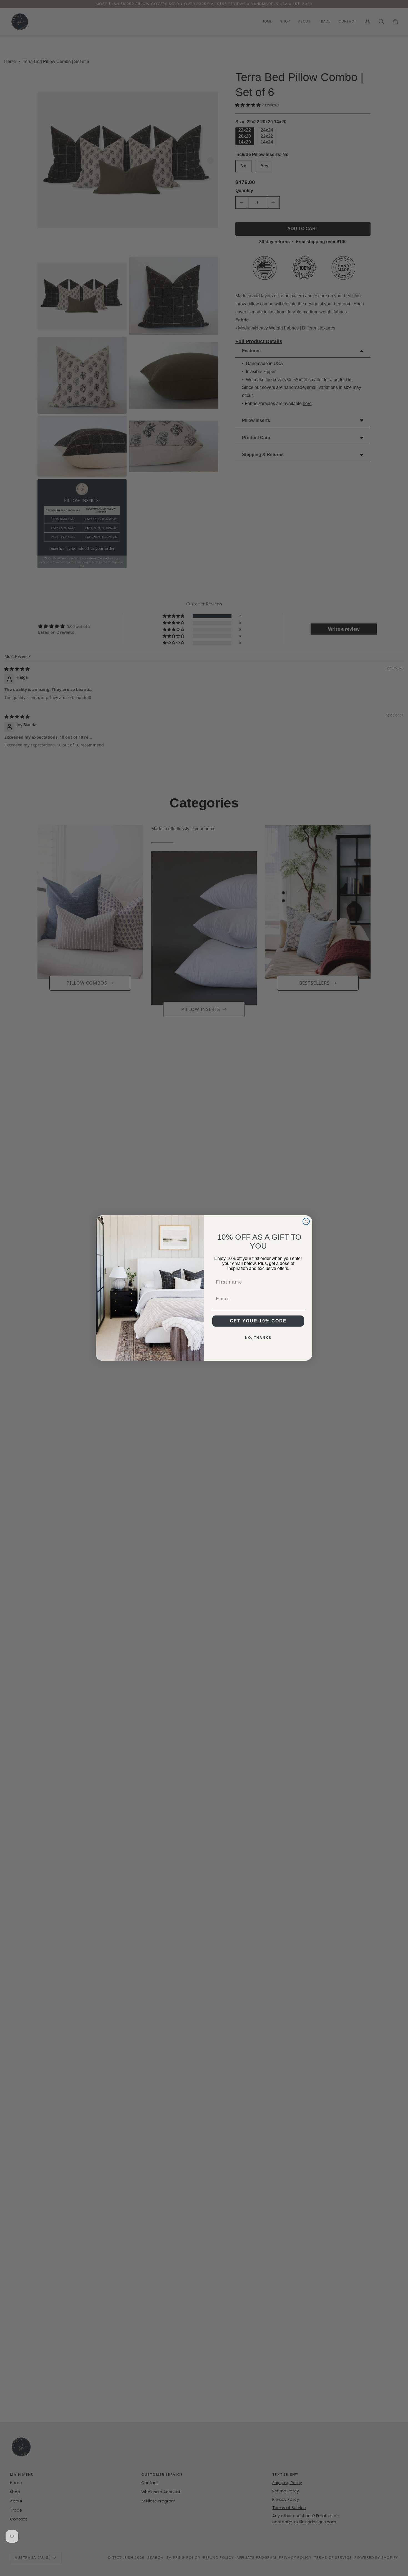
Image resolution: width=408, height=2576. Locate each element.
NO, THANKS (258, 1338)
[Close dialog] (306, 1221)
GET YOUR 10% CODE (258, 1321)
